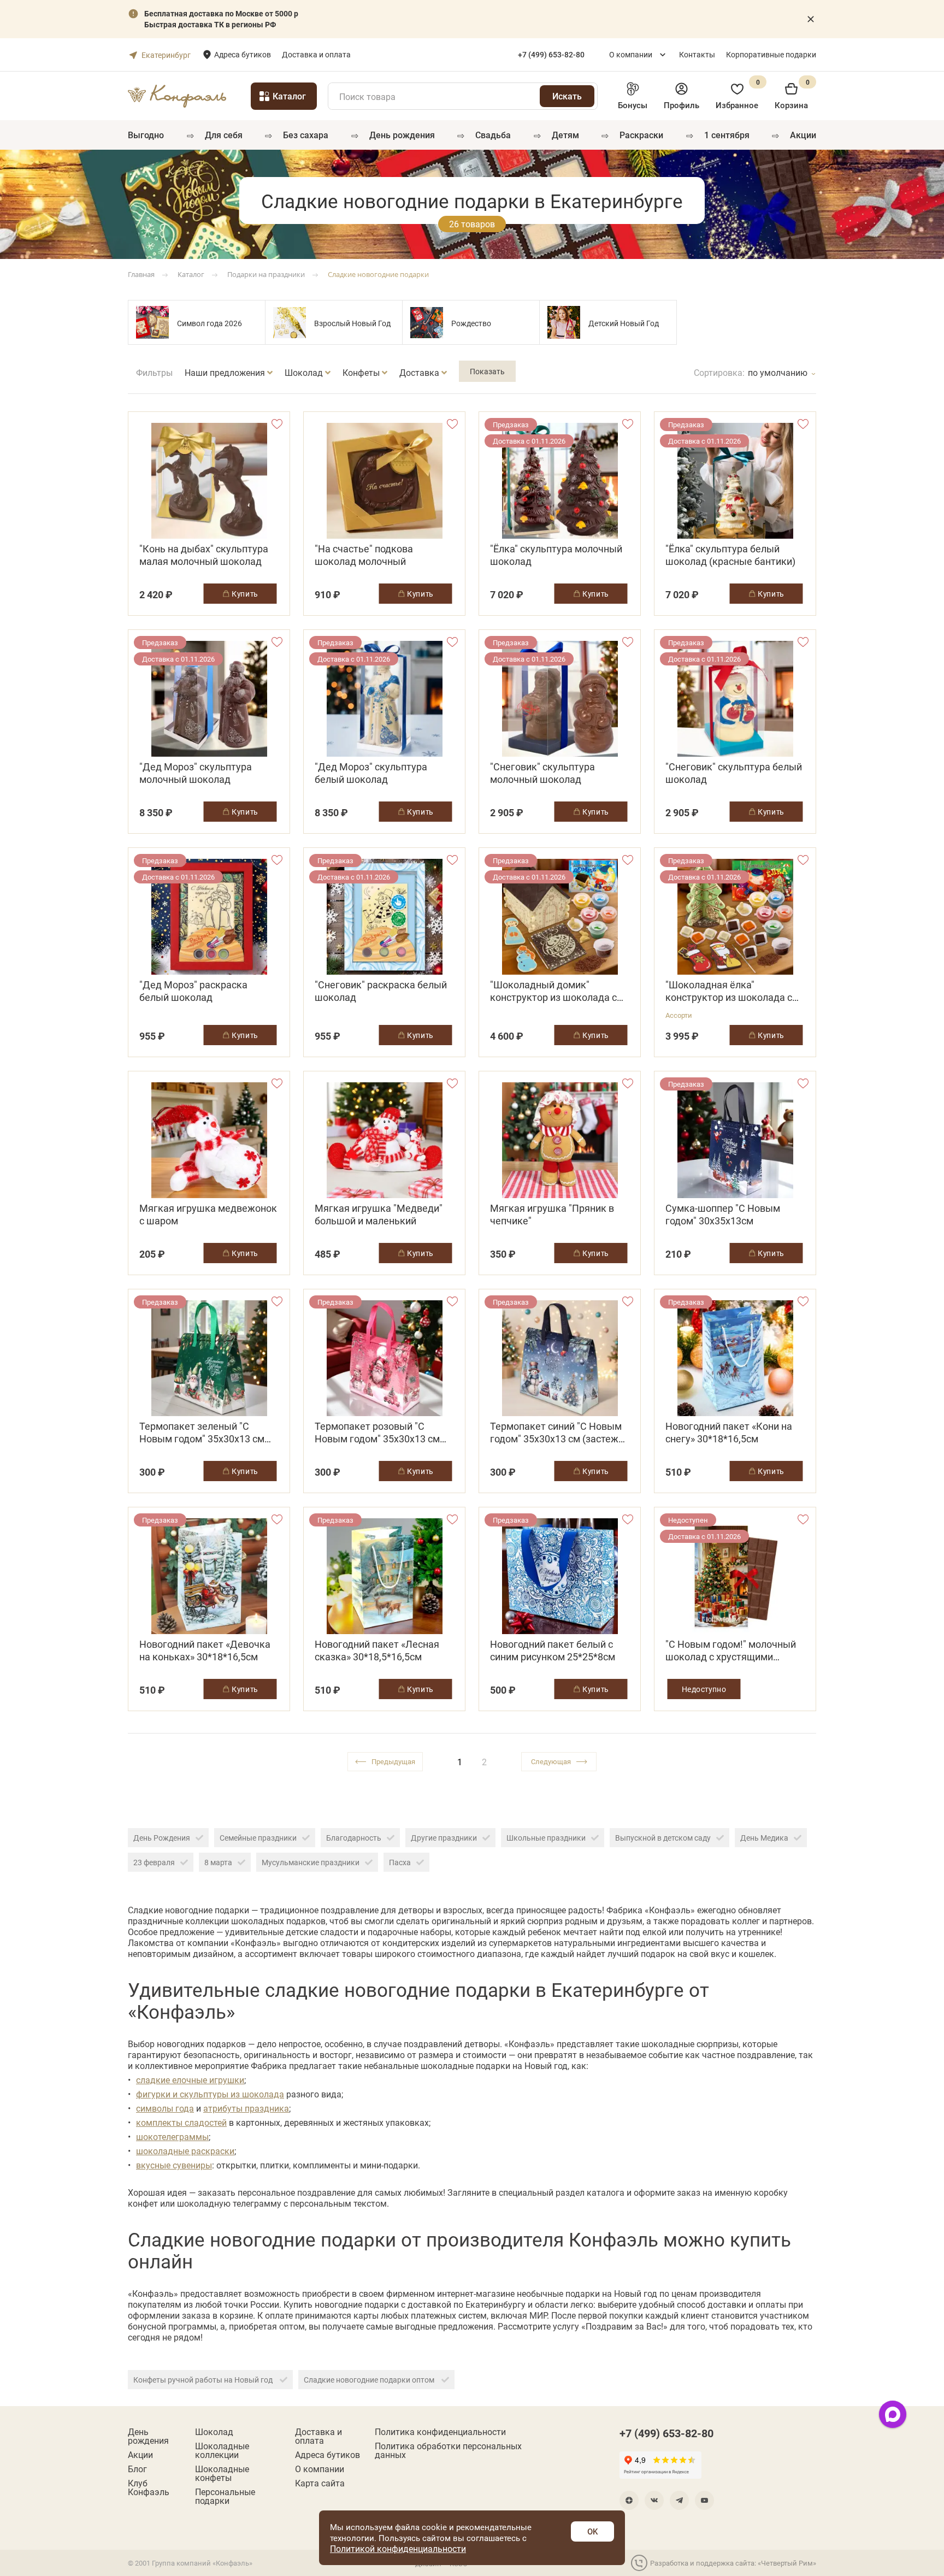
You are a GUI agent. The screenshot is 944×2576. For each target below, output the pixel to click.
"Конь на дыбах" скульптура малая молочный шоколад (204, 555)
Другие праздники (444, 1838)
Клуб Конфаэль (149, 2487)
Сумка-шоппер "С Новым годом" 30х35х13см (723, 1215)
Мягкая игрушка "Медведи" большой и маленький (379, 1215)
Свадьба (493, 135)
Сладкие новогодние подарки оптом (370, 2380)
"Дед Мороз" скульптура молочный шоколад (196, 773)
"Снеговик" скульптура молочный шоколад (542, 773)
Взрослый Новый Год (352, 323)
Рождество (471, 323)
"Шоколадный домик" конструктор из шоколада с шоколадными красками (553, 991)
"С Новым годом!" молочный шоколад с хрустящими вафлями (731, 1650)
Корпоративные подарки (771, 54)
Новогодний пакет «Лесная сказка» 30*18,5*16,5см (377, 1650)
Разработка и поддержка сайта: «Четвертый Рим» (733, 2563)
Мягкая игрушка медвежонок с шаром (208, 1215)
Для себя (224, 135)
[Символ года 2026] (152, 322)
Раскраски (641, 135)
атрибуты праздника (246, 2108)
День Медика (764, 1838)
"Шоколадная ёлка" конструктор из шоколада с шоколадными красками (729, 991)
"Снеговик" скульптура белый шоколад (734, 773)
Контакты (697, 54)
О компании (631, 54)
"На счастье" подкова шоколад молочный (364, 555)
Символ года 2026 (210, 323)
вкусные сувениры (174, 2165)
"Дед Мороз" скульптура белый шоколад (371, 773)
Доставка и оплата (316, 54)
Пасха (400, 1862)
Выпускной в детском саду (663, 1838)
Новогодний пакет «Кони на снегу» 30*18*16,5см (729, 1433)
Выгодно (146, 135)
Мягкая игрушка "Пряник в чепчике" (552, 1215)
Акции (803, 135)
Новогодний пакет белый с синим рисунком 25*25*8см (553, 1650)
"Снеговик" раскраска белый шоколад (381, 991)
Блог (137, 2469)
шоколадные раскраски (185, 2151)
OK (592, 2531)
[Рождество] (427, 322)
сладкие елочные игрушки (190, 2080)
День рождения (402, 135)
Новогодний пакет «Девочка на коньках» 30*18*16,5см (205, 1650)
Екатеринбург (166, 55)
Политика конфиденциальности (440, 2432)
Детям (565, 135)
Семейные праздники (258, 1838)
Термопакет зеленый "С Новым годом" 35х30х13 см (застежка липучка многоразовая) (202, 1433)
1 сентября (727, 135)
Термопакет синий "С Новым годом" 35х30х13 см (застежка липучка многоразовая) (560, 1433)
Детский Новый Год (624, 323)
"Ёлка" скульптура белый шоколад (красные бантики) (730, 555)
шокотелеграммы (172, 2136)
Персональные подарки (225, 2496)
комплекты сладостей (181, 2122)
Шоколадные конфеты (222, 2473)
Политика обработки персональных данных (448, 2450)
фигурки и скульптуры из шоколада (210, 2094)
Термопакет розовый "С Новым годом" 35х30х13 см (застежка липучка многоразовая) (377, 1433)
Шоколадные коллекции (222, 2450)
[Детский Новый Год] (564, 322)
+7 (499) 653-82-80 (666, 2433)
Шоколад (214, 2432)
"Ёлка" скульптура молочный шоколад (556, 555)
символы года (165, 2108)
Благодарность (354, 1838)
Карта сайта (320, 2483)
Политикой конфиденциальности (398, 2548)
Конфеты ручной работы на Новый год (204, 2380)
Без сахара (306, 135)
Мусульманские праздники (311, 1862)
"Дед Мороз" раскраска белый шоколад (193, 991)
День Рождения (162, 1838)
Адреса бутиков (243, 54)
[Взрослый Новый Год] (290, 322)
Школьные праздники (546, 1838)
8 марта (218, 1862)
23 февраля (154, 1862)
